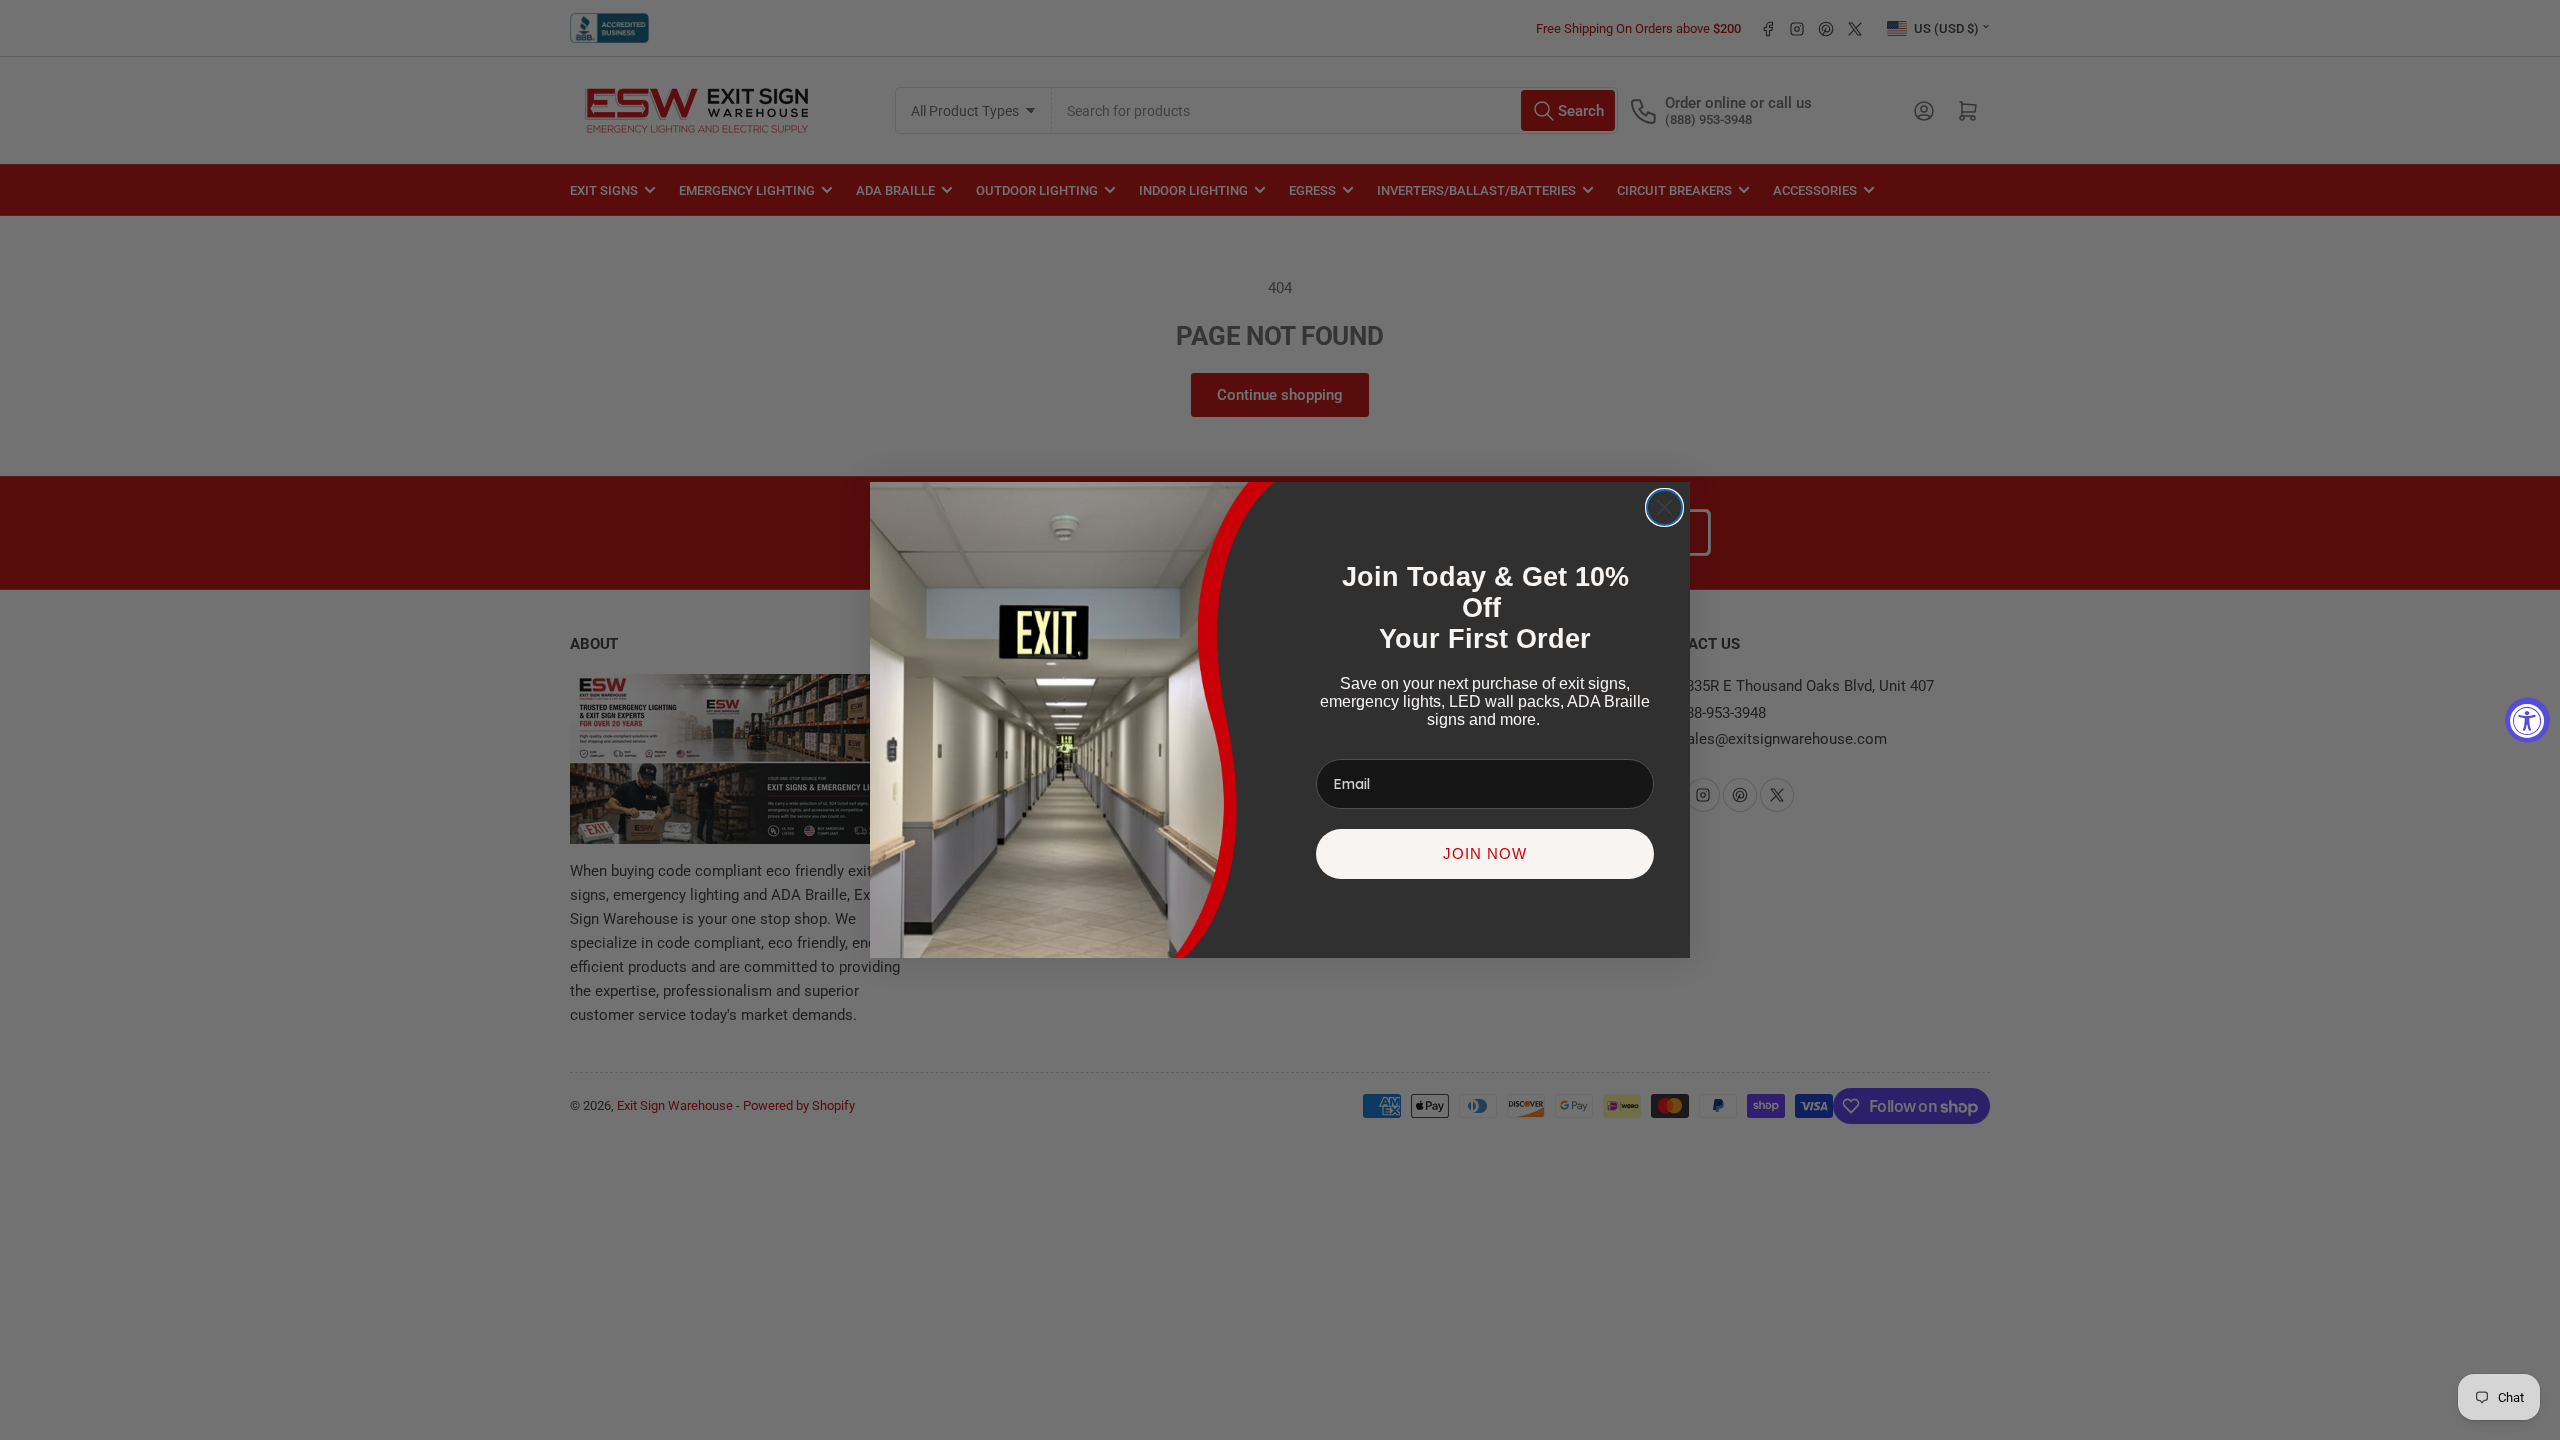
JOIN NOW (1485, 853)
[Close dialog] (1664, 507)
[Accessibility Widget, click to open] (2527, 720)
